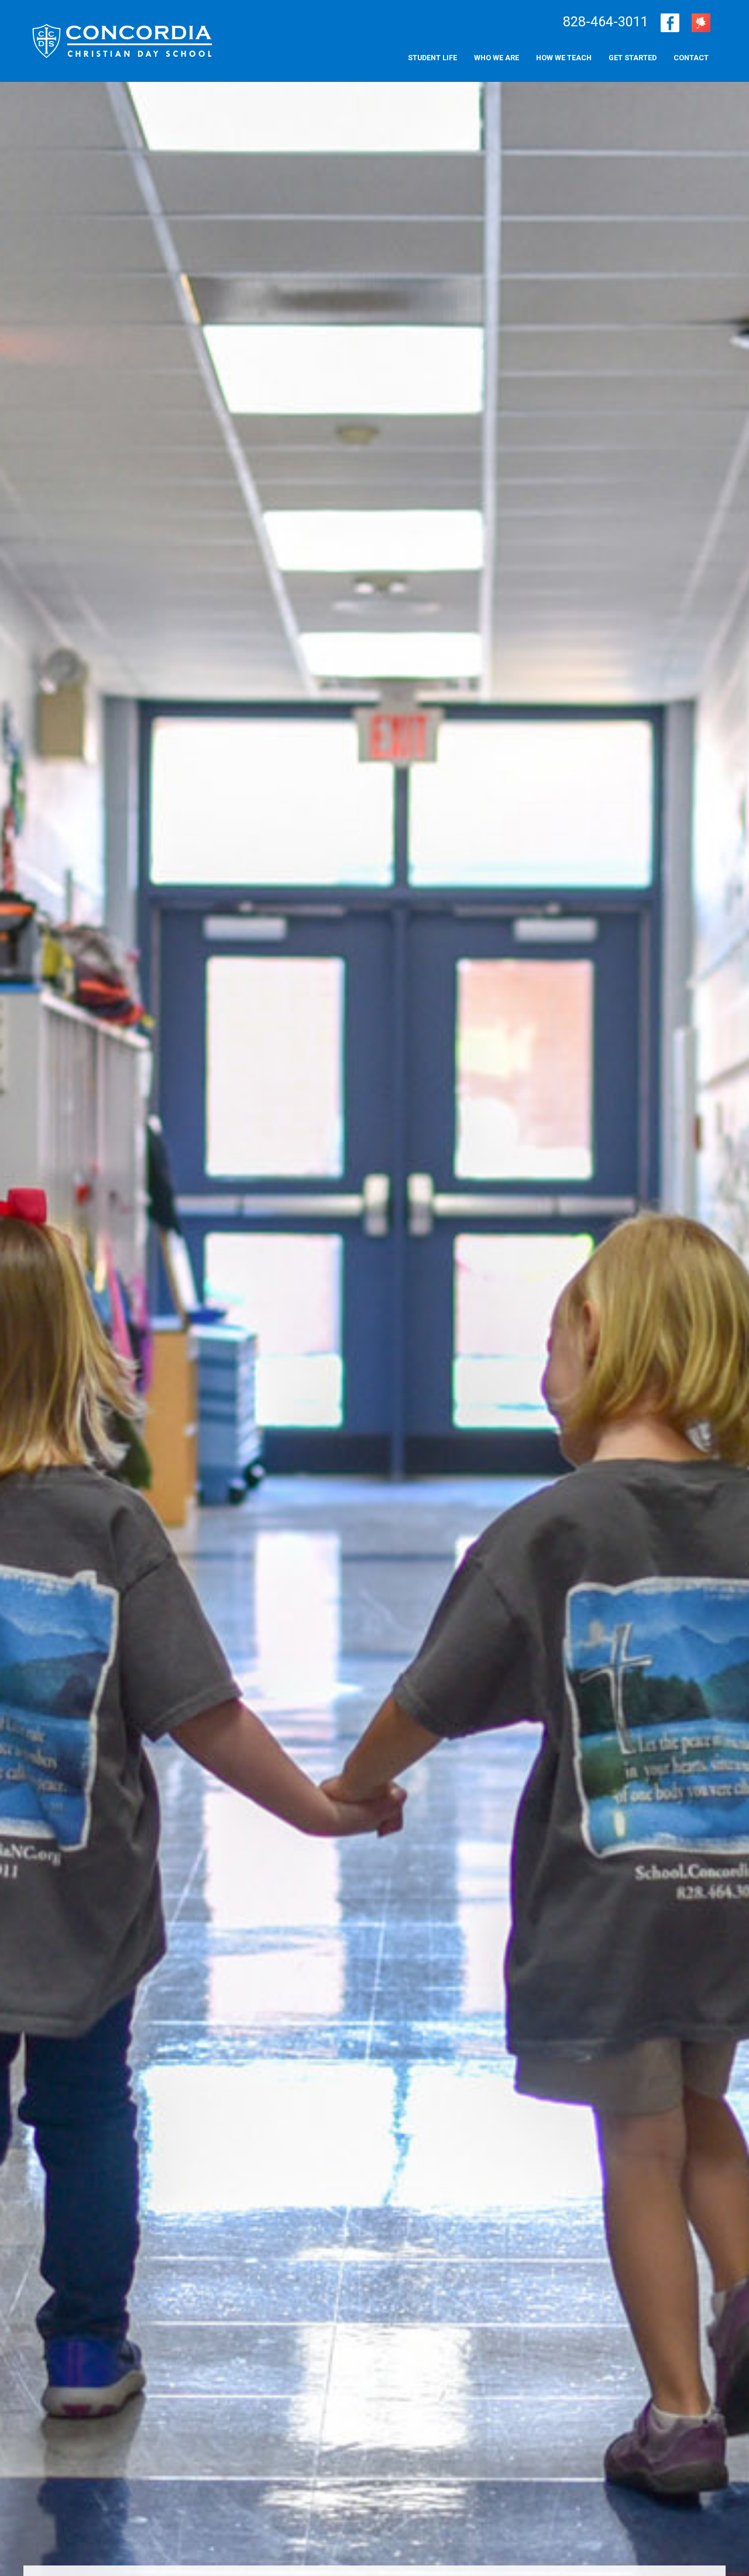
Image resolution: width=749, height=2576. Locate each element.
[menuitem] (691, 58)
